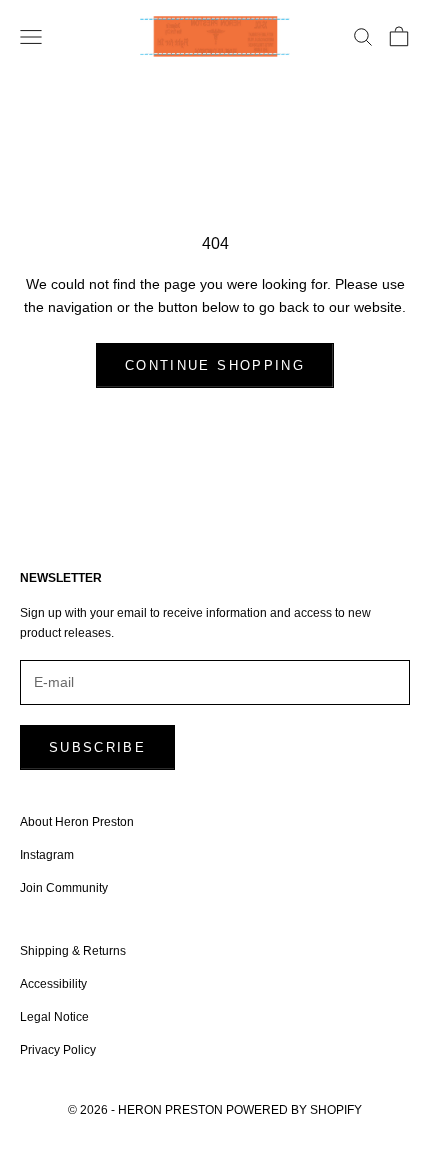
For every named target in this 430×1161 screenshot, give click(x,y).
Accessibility (53, 984)
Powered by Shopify (294, 1110)
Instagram (47, 855)
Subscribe (97, 747)
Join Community (64, 888)
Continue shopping (215, 365)
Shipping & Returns (73, 951)
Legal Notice (54, 1017)
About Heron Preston (77, 822)
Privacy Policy (58, 1050)
